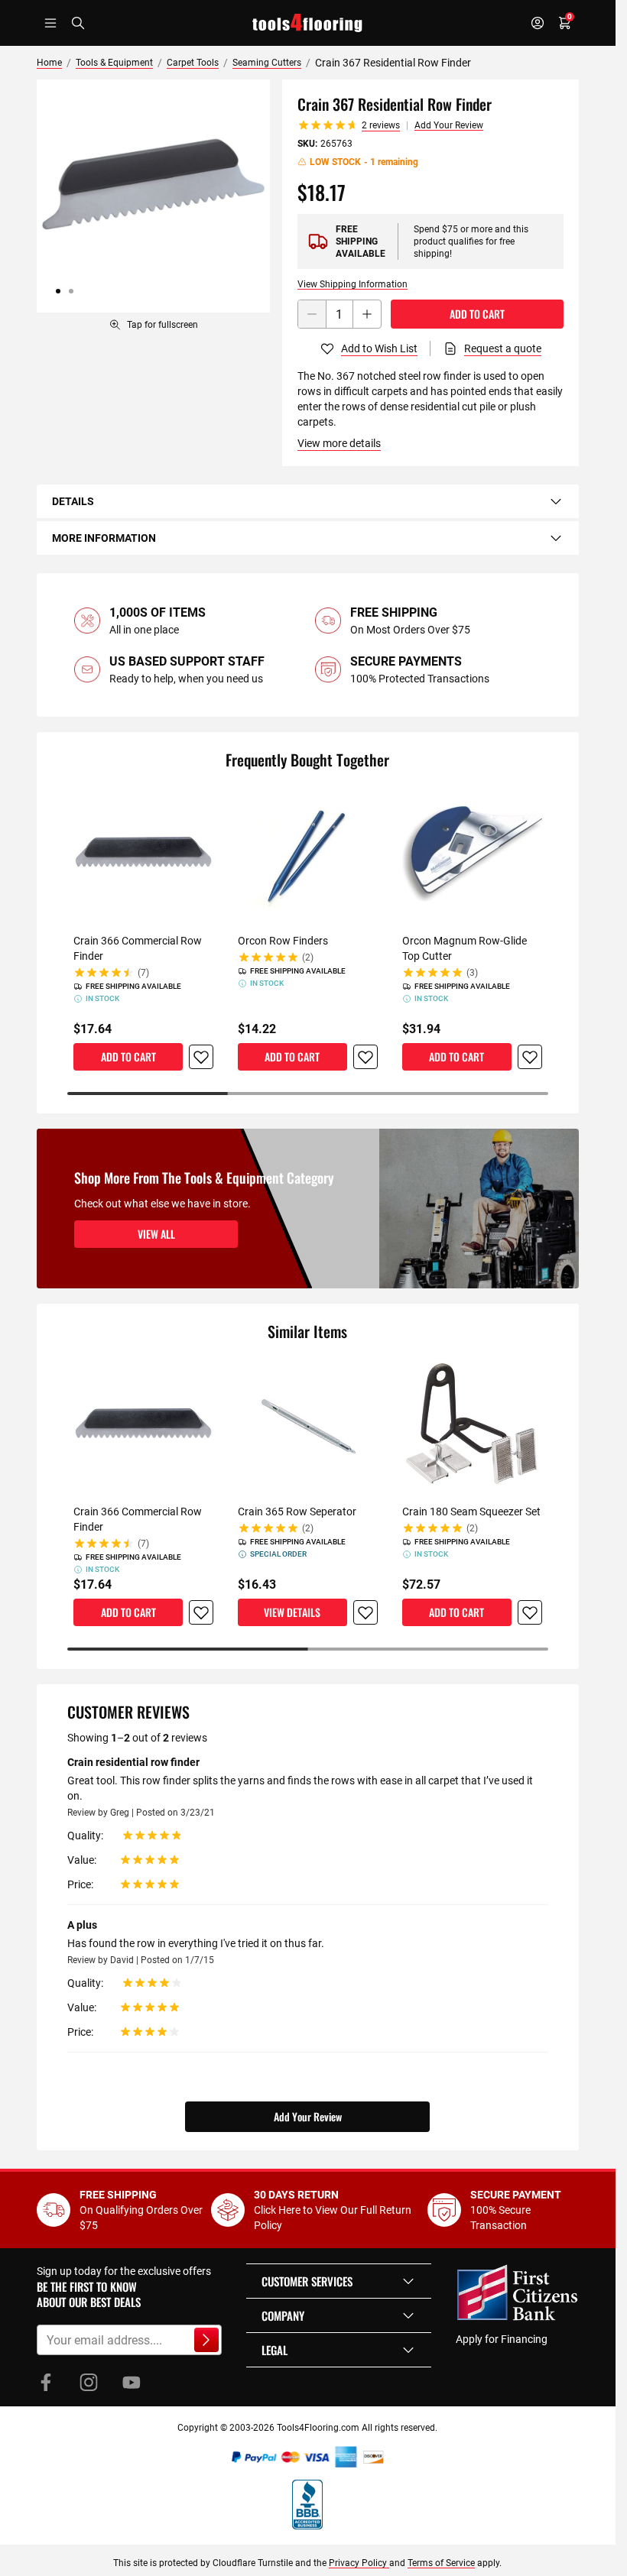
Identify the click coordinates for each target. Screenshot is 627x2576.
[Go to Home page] (307, 23)
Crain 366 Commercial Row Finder (138, 948)
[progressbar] (307, 1094)
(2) (308, 957)
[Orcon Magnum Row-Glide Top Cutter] (472, 854)
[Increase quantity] (367, 314)
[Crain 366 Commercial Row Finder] (143, 854)
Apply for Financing (502, 2339)
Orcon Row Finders (283, 941)
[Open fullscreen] (153, 196)
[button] (339, 2281)
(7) (143, 973)
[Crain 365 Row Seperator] (308, 1426)
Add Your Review (449, 125)
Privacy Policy (359, 2563)
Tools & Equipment (114, 63)
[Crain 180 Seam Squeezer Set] (472, 1426)
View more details (339, 443)
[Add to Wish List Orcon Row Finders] (365, 1057)
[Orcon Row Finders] (308, 854)
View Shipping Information (352, 284)
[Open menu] (50, 23)
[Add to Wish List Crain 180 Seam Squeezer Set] (530, 1612)
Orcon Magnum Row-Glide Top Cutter (465, 948)
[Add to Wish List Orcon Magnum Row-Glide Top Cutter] (530, 1057)
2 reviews (381, 125)
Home (49, 63)
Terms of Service (441, 2563)
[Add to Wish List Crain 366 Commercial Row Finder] (201, 1057)
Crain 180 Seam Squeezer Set (471, 1512)
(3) (472, 973)
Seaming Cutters (267, 63)
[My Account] (538, 23)
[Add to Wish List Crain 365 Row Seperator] (365, 1612)
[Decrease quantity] (312, 314)
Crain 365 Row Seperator (297, 1512)
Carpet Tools (193, 63)
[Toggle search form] (78, 23)
